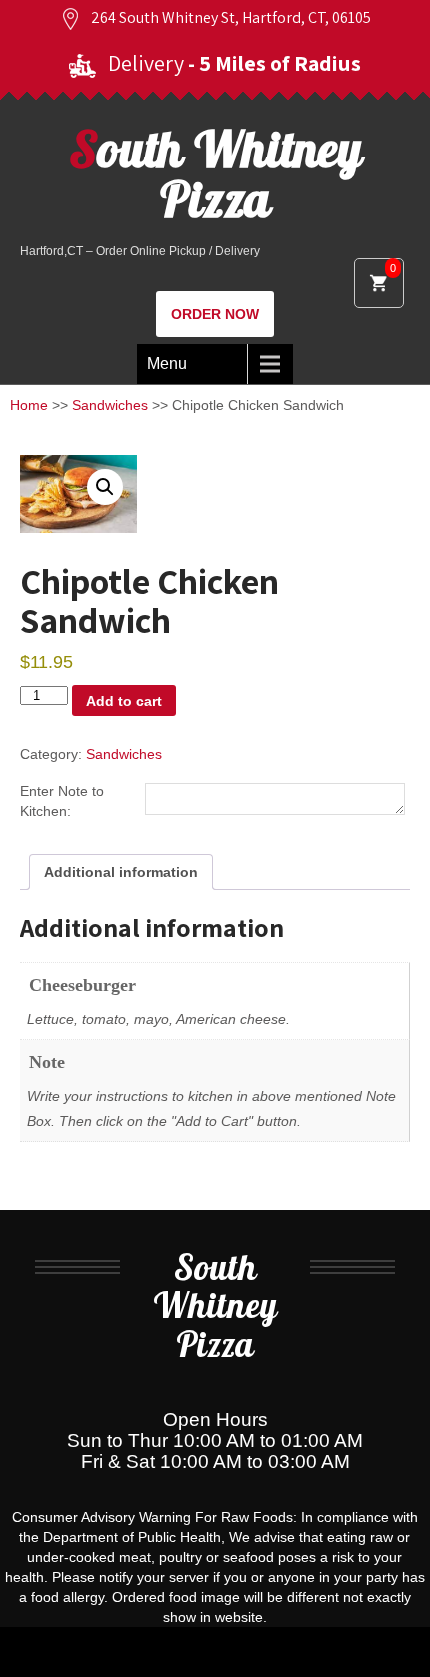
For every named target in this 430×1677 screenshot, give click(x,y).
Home (29, 405)
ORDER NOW (215, 314)
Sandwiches (110, 405)
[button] (105, 487)
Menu (167, 363)
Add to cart (124, 701)
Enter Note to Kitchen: (62, 801)
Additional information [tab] (121, 872)
